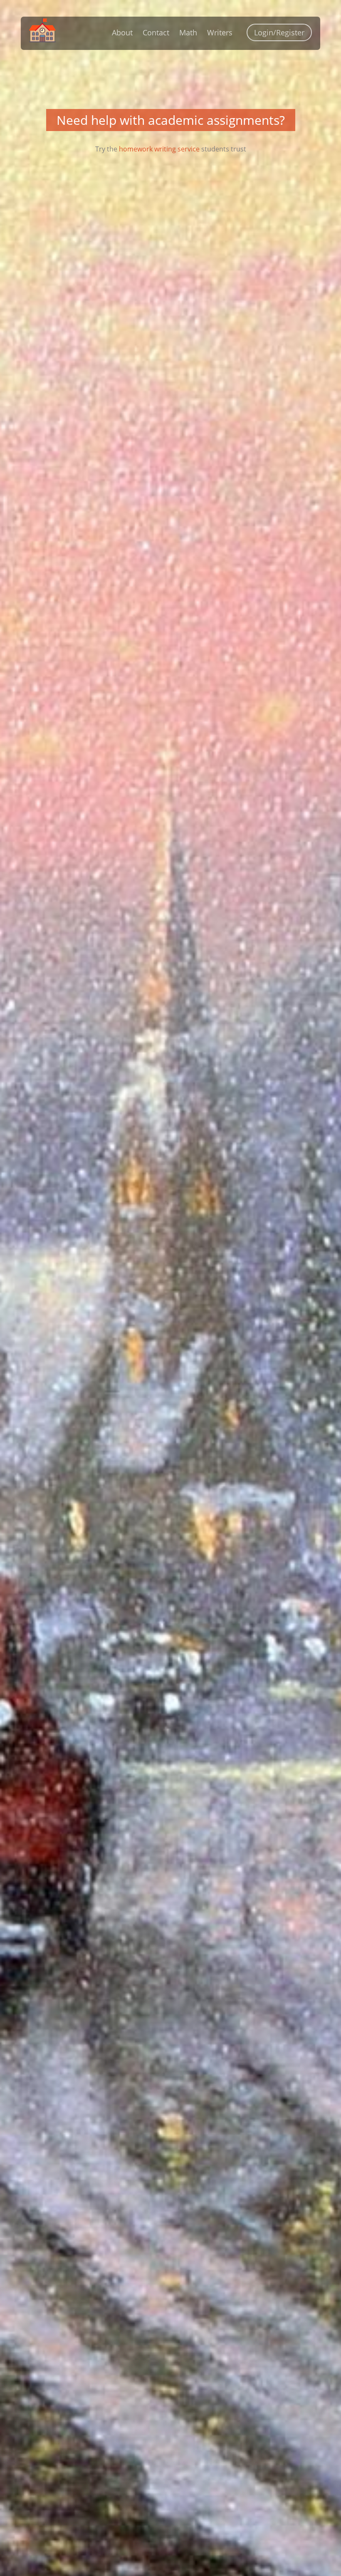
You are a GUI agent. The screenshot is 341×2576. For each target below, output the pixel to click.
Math (188, 32)
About (122, 32)
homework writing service (159, 149)
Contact (156, 32)
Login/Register (279, 32)
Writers (220, 32)
